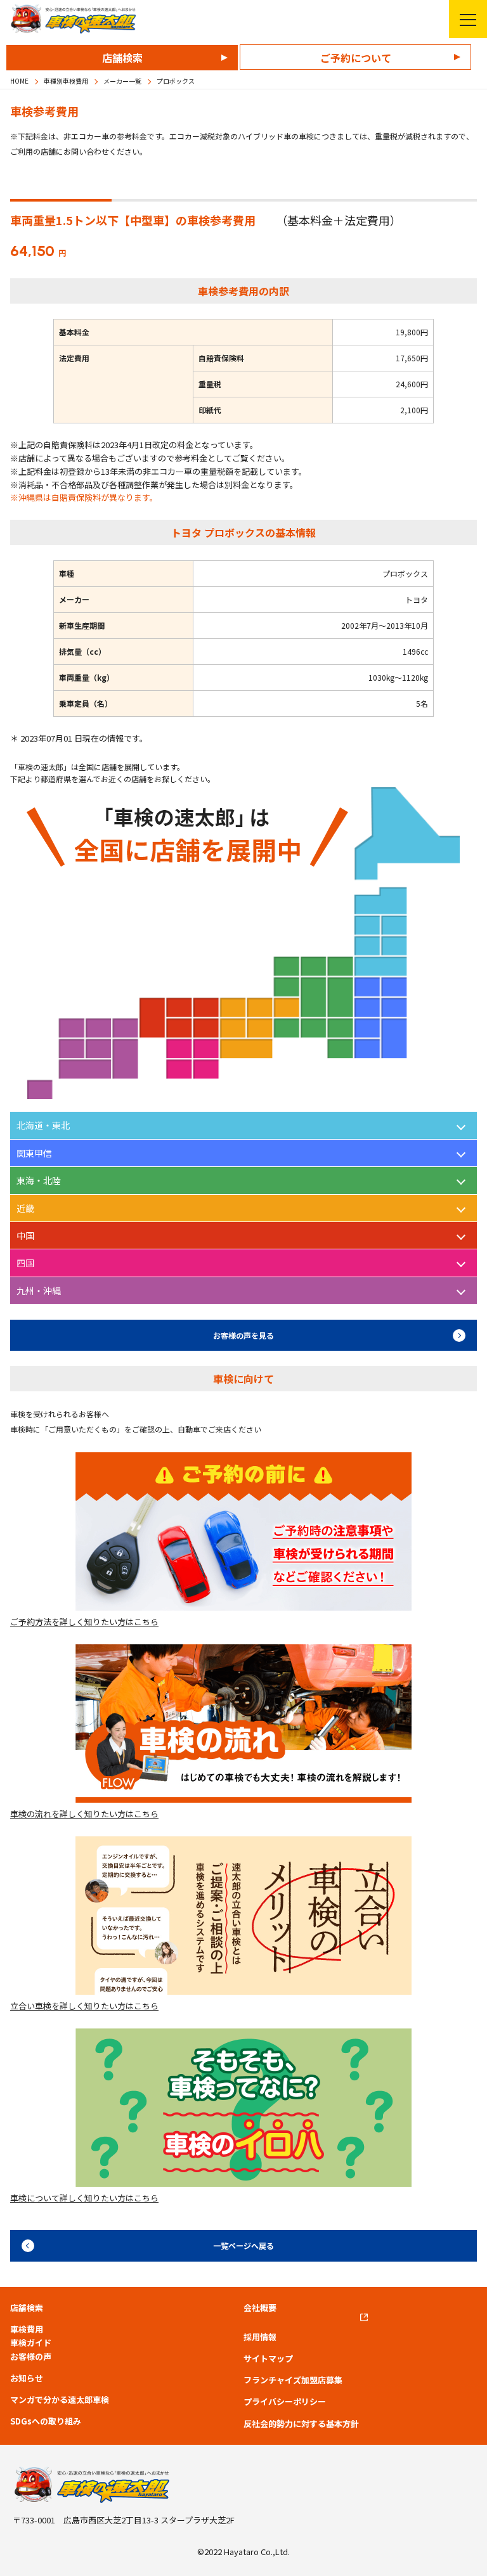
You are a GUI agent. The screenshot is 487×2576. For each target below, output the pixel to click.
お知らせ (27, 2378)
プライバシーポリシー (285, 2402)
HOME (19, 81)
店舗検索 (122, 58)
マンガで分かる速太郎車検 (60, 2400)
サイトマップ (268, 2359)
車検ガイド (31, 2343)
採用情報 (260, 2337)
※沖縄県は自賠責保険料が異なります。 (84, 497)
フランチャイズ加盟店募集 (293, 2380)
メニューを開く (468, 19)
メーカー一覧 (122, 81)
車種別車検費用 (66, 81)
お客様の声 (31, 2357)
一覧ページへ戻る (243, 2245)
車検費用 (27, 2329)
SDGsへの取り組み (46, 2421)
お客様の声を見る (243, 1335)
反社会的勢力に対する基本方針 (301, 2424)
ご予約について (356, 58)
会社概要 (260, 2308)
